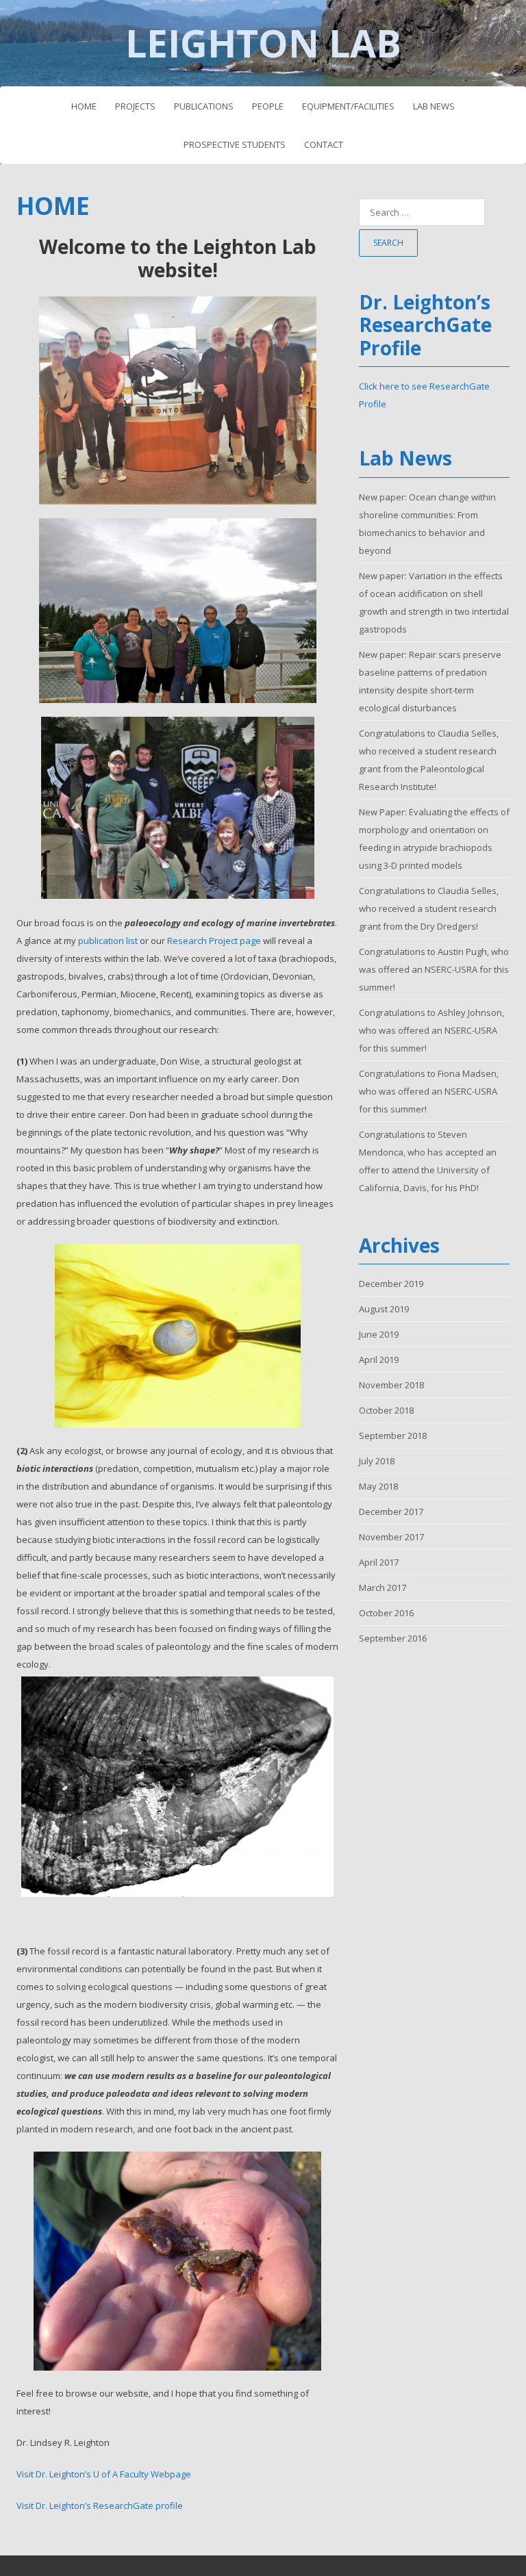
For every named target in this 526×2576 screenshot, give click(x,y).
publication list (108, 941)
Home (84, 106)
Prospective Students (235, 144)
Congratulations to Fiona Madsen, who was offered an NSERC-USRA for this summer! (429, 1091)
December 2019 (391, 1284)
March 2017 (383, 1587)
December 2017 (391, 1512)
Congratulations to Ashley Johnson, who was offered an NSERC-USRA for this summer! (431, 1030)
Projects (135, 106)
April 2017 (379, 1562)
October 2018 (386, 1410)
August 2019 (384, 1309)
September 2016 (393, 1638)
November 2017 (391, 1537)
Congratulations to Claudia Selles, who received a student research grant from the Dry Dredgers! (429, 908)
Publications (204, 106)
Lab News (434, 106)
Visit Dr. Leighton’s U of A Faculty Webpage (104, 2474)
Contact (324, 144)
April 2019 (379, 1360)
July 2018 (377, 1461)
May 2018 (378, 1486)
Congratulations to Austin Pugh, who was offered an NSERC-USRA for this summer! (434, 969)
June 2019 (379, 1334)
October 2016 (386, 1613)
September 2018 (393, 1436)
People (268, 106)
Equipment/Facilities (348, 106)
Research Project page (214, 941)
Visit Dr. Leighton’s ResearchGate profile (100, 2505)
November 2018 (391, 1385)
